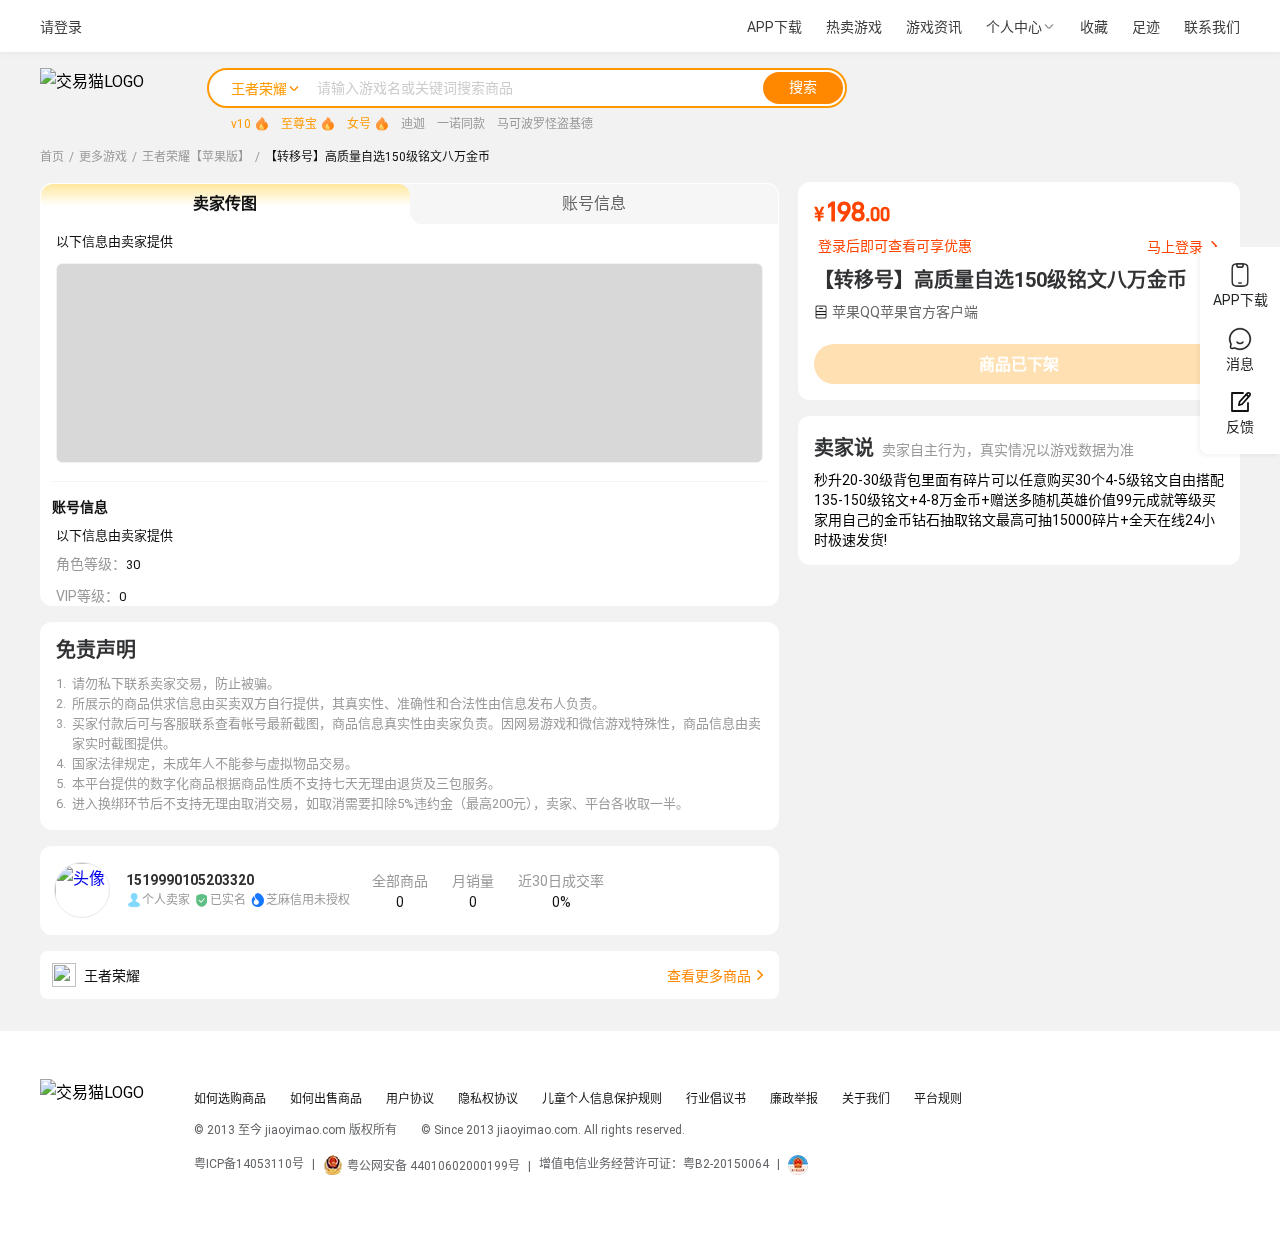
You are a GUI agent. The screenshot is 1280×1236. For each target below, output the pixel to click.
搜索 (803, 87)
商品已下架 (1019, 364)
